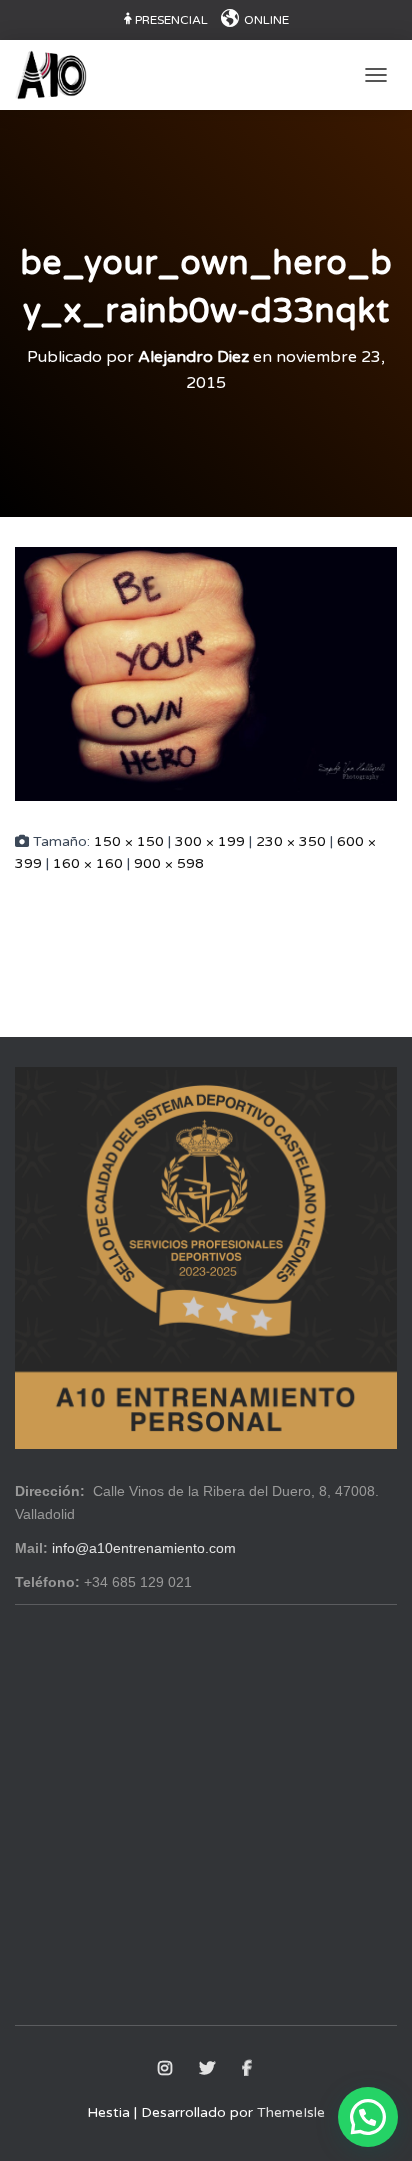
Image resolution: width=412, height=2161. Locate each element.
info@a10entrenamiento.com (144, 1548)
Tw (208, 2069)
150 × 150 (129, 841)
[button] (368, 2117)
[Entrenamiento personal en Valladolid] (58, 75)
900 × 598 (169, 863)
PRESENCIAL (171, 20)
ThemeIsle (291, 2112)
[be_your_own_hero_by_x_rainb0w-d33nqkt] (206, 672)
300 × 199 (210, 841)
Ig (166, 2069)
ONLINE (266, 20)
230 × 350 (291, 841)
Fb (248, 2069)
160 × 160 (88, 863)
